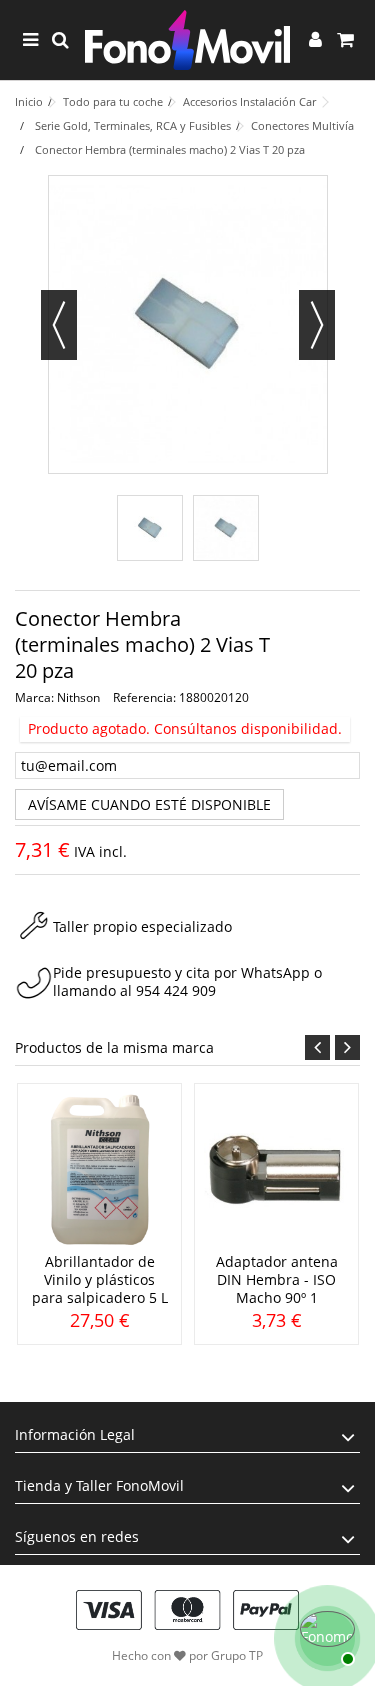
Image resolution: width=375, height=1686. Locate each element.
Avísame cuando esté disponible (149, 804)
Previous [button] (317, 1047)
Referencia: (144, 697)
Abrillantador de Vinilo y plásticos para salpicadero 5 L (100, 1279)
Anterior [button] (59, 325)
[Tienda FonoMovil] (187, 40)
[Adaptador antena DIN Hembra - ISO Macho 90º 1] (276, 1170)
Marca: (34, 697)
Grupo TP (237, 1655)
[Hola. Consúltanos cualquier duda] (325, 1636)
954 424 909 (176, 990)
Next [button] (347, 1047)
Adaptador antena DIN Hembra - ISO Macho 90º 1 (277, 1279)
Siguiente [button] (317, 325)
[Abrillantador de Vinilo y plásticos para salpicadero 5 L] (99, 1170)
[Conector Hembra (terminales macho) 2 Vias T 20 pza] (150, 528)
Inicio (29, 101)
